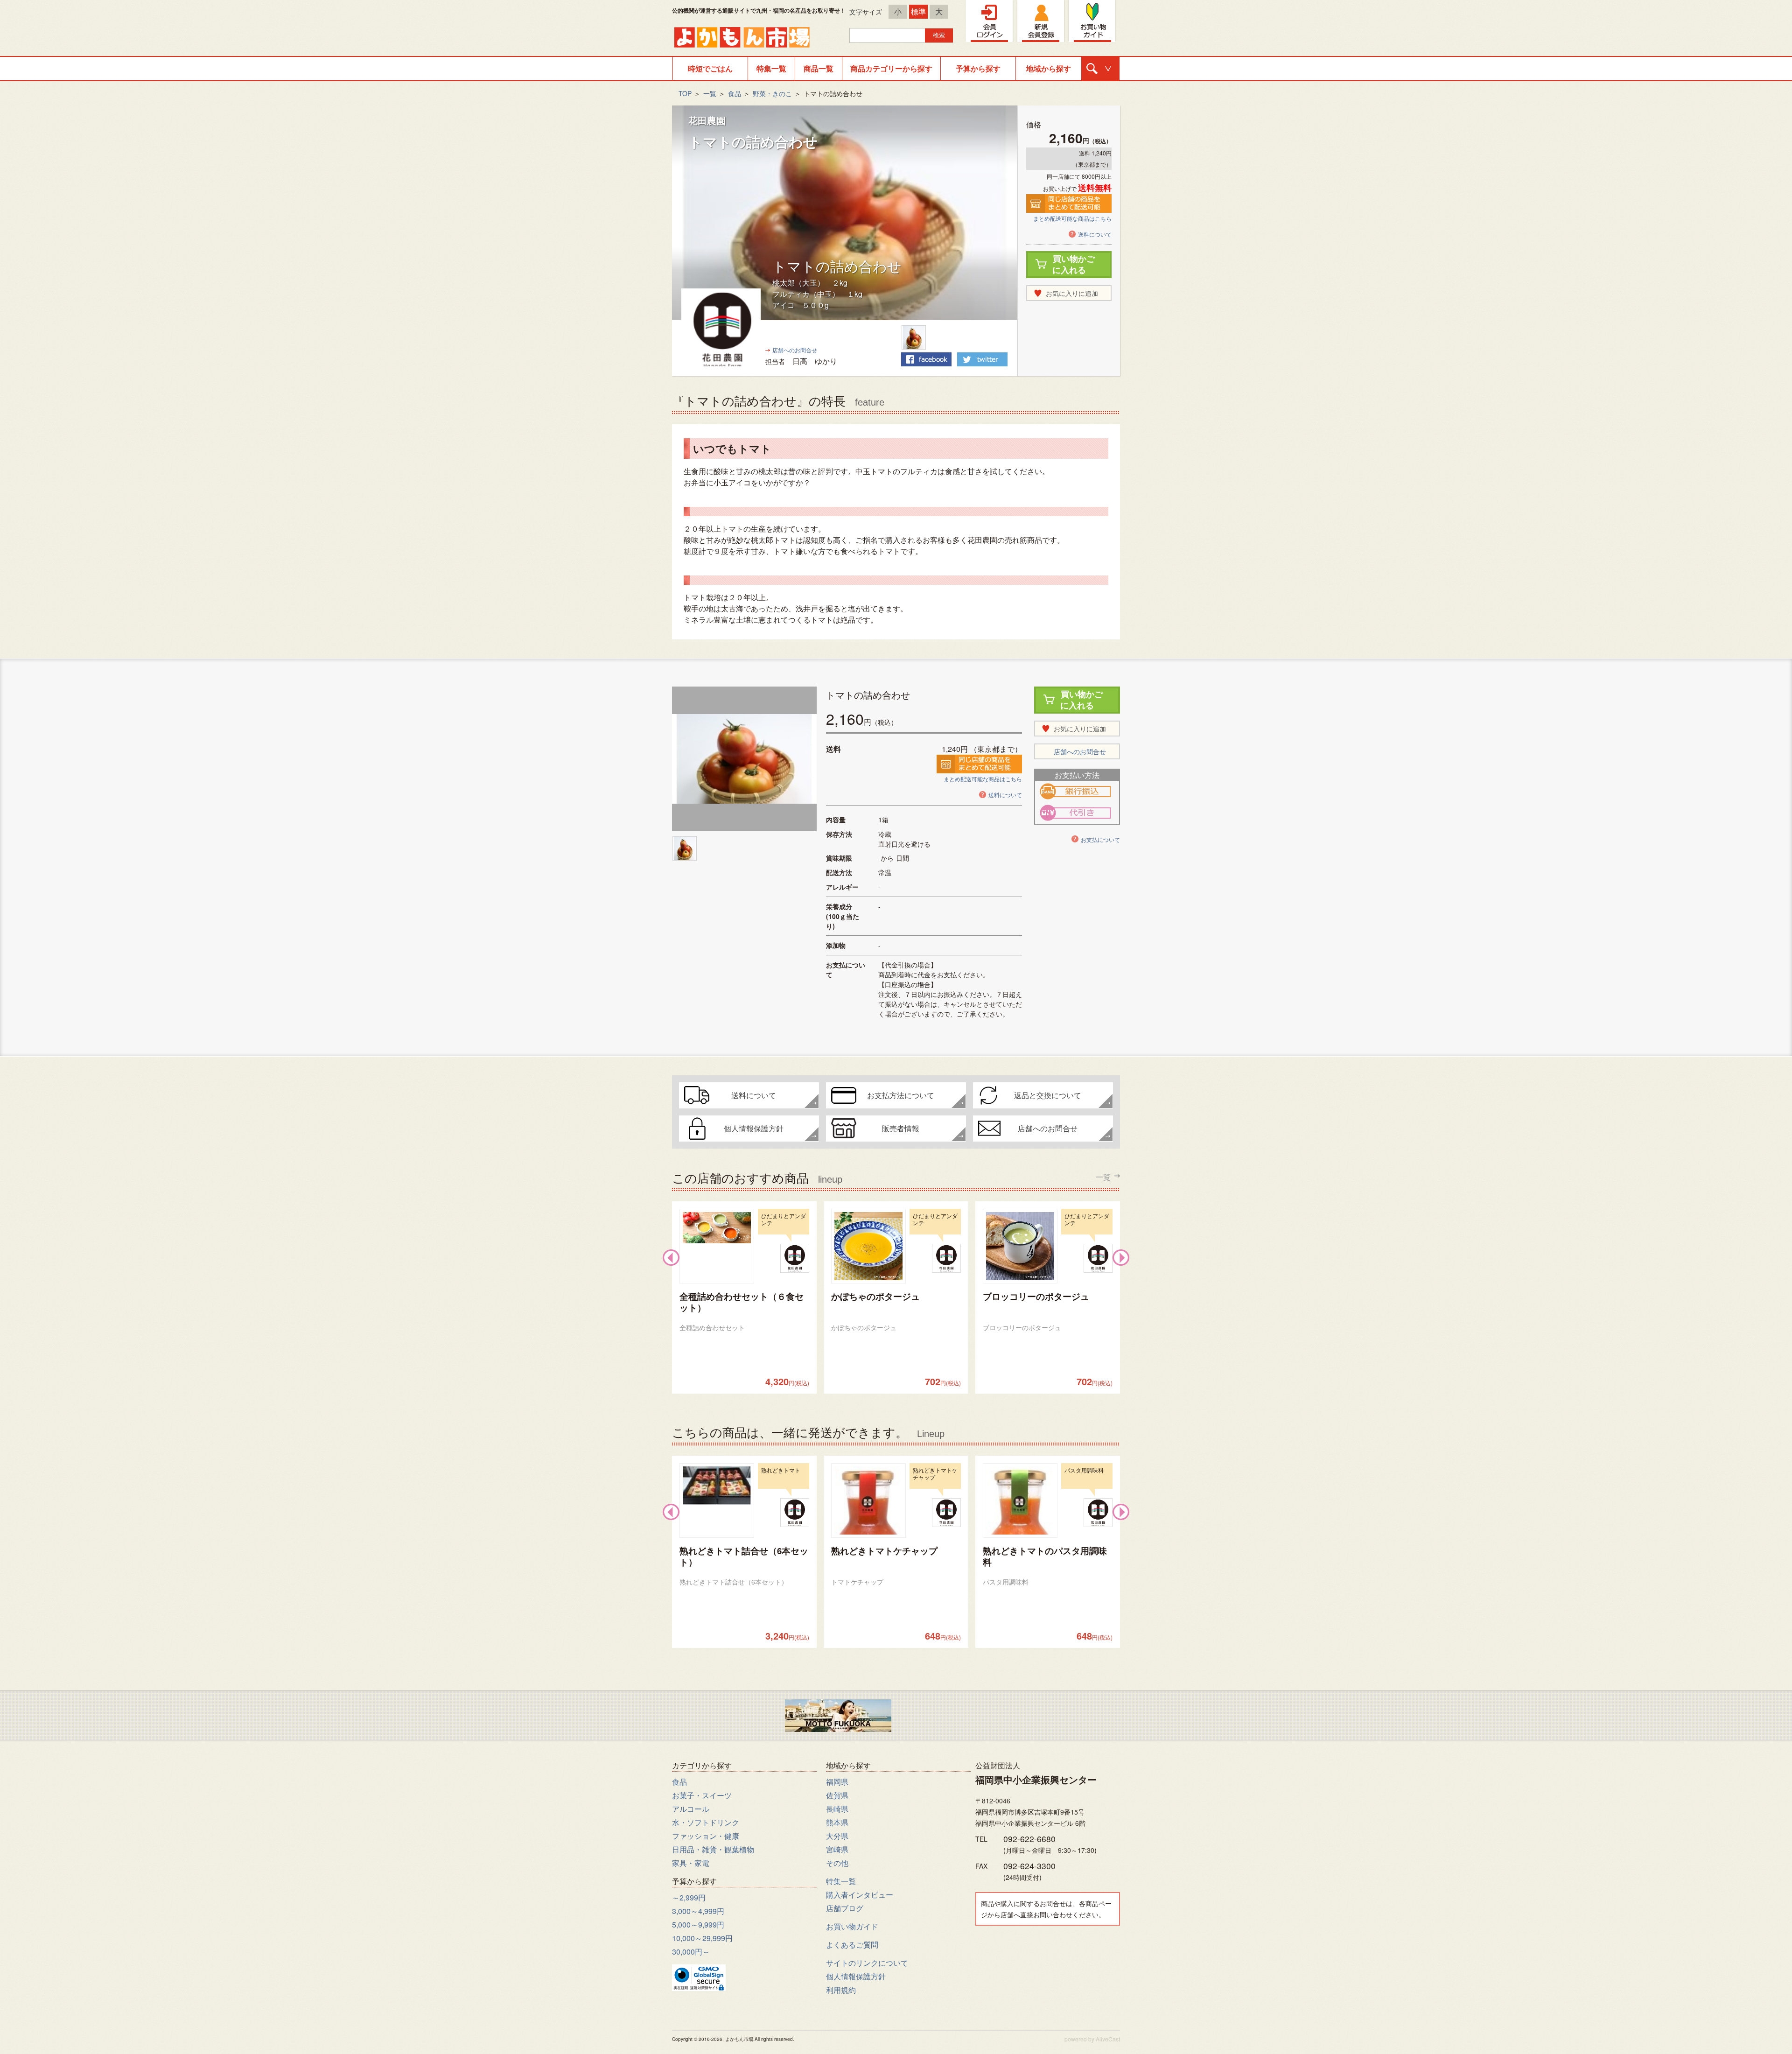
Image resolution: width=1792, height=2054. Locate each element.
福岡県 (837, 1782)
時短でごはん (710, 68)
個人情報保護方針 (754, 1128)
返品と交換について (1048, 1095)
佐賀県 (837, 1795)
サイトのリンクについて (867, 1963)
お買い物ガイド (852, 1926)
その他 (837, 1863)
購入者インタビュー (860, 1895)
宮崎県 (837, 1849)
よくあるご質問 (852, 1945)
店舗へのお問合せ (795, 350)
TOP (685, 93)
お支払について (1100, 839)
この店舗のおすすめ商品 (891, 1177)
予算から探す (978, 68)
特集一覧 (771, 68)
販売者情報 (901, 1128)
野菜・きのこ (772, 93)
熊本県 (837, 1822)
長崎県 (837, 1809)
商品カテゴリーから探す (891, 68)
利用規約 (841, 1990)
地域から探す (1049, 68)
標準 (918, 11)
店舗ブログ (845, 1908)
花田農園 (707, 120)
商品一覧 (819, 68)
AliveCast (1108, 2039)
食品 (735, 93)
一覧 (710, 93)
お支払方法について (901, 1095)
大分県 (837, 1836)
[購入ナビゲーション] (1100, 69)
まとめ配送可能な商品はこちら (1072, 218)
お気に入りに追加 (1072, 293)
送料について (1095, 234)
